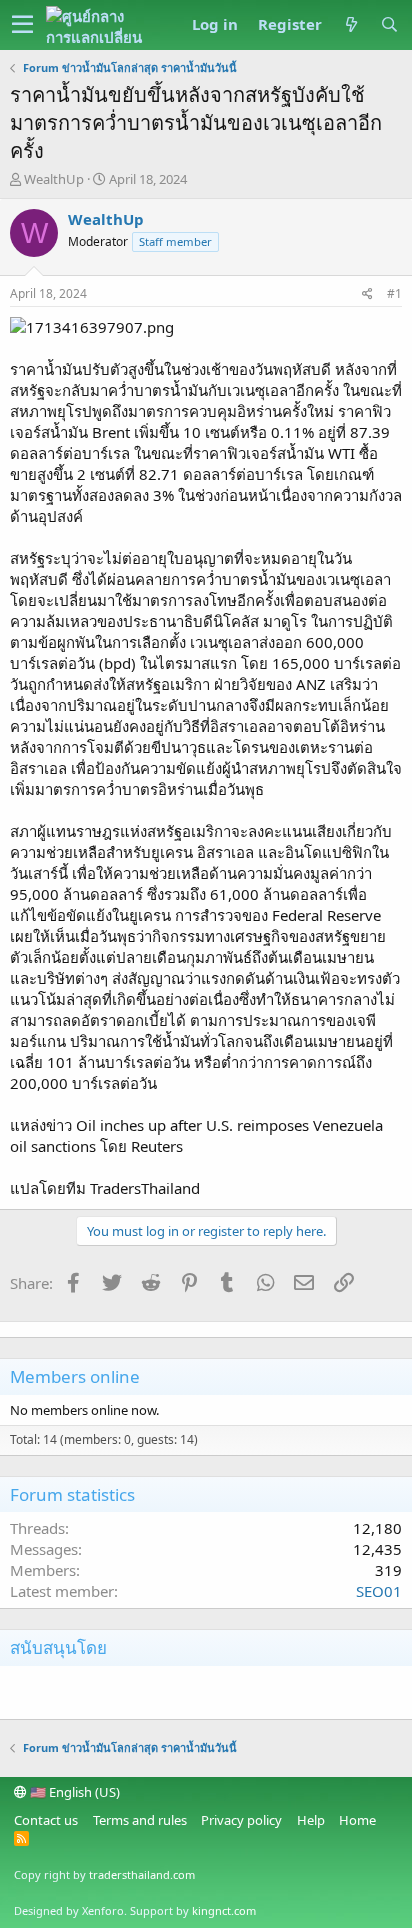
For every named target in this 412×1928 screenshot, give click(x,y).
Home (357, 1820)
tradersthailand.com (142, 1874)
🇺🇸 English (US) (73, 1792)
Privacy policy (241, 1820)
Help (311, 1820)
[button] (22, 25)
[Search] (389, 24)
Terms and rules (140, 1820)
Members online (75, 1376)
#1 (394, 293)
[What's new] (351, 24)
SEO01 (379, 1591)
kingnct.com (224, 1910)
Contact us (46, 1820)
